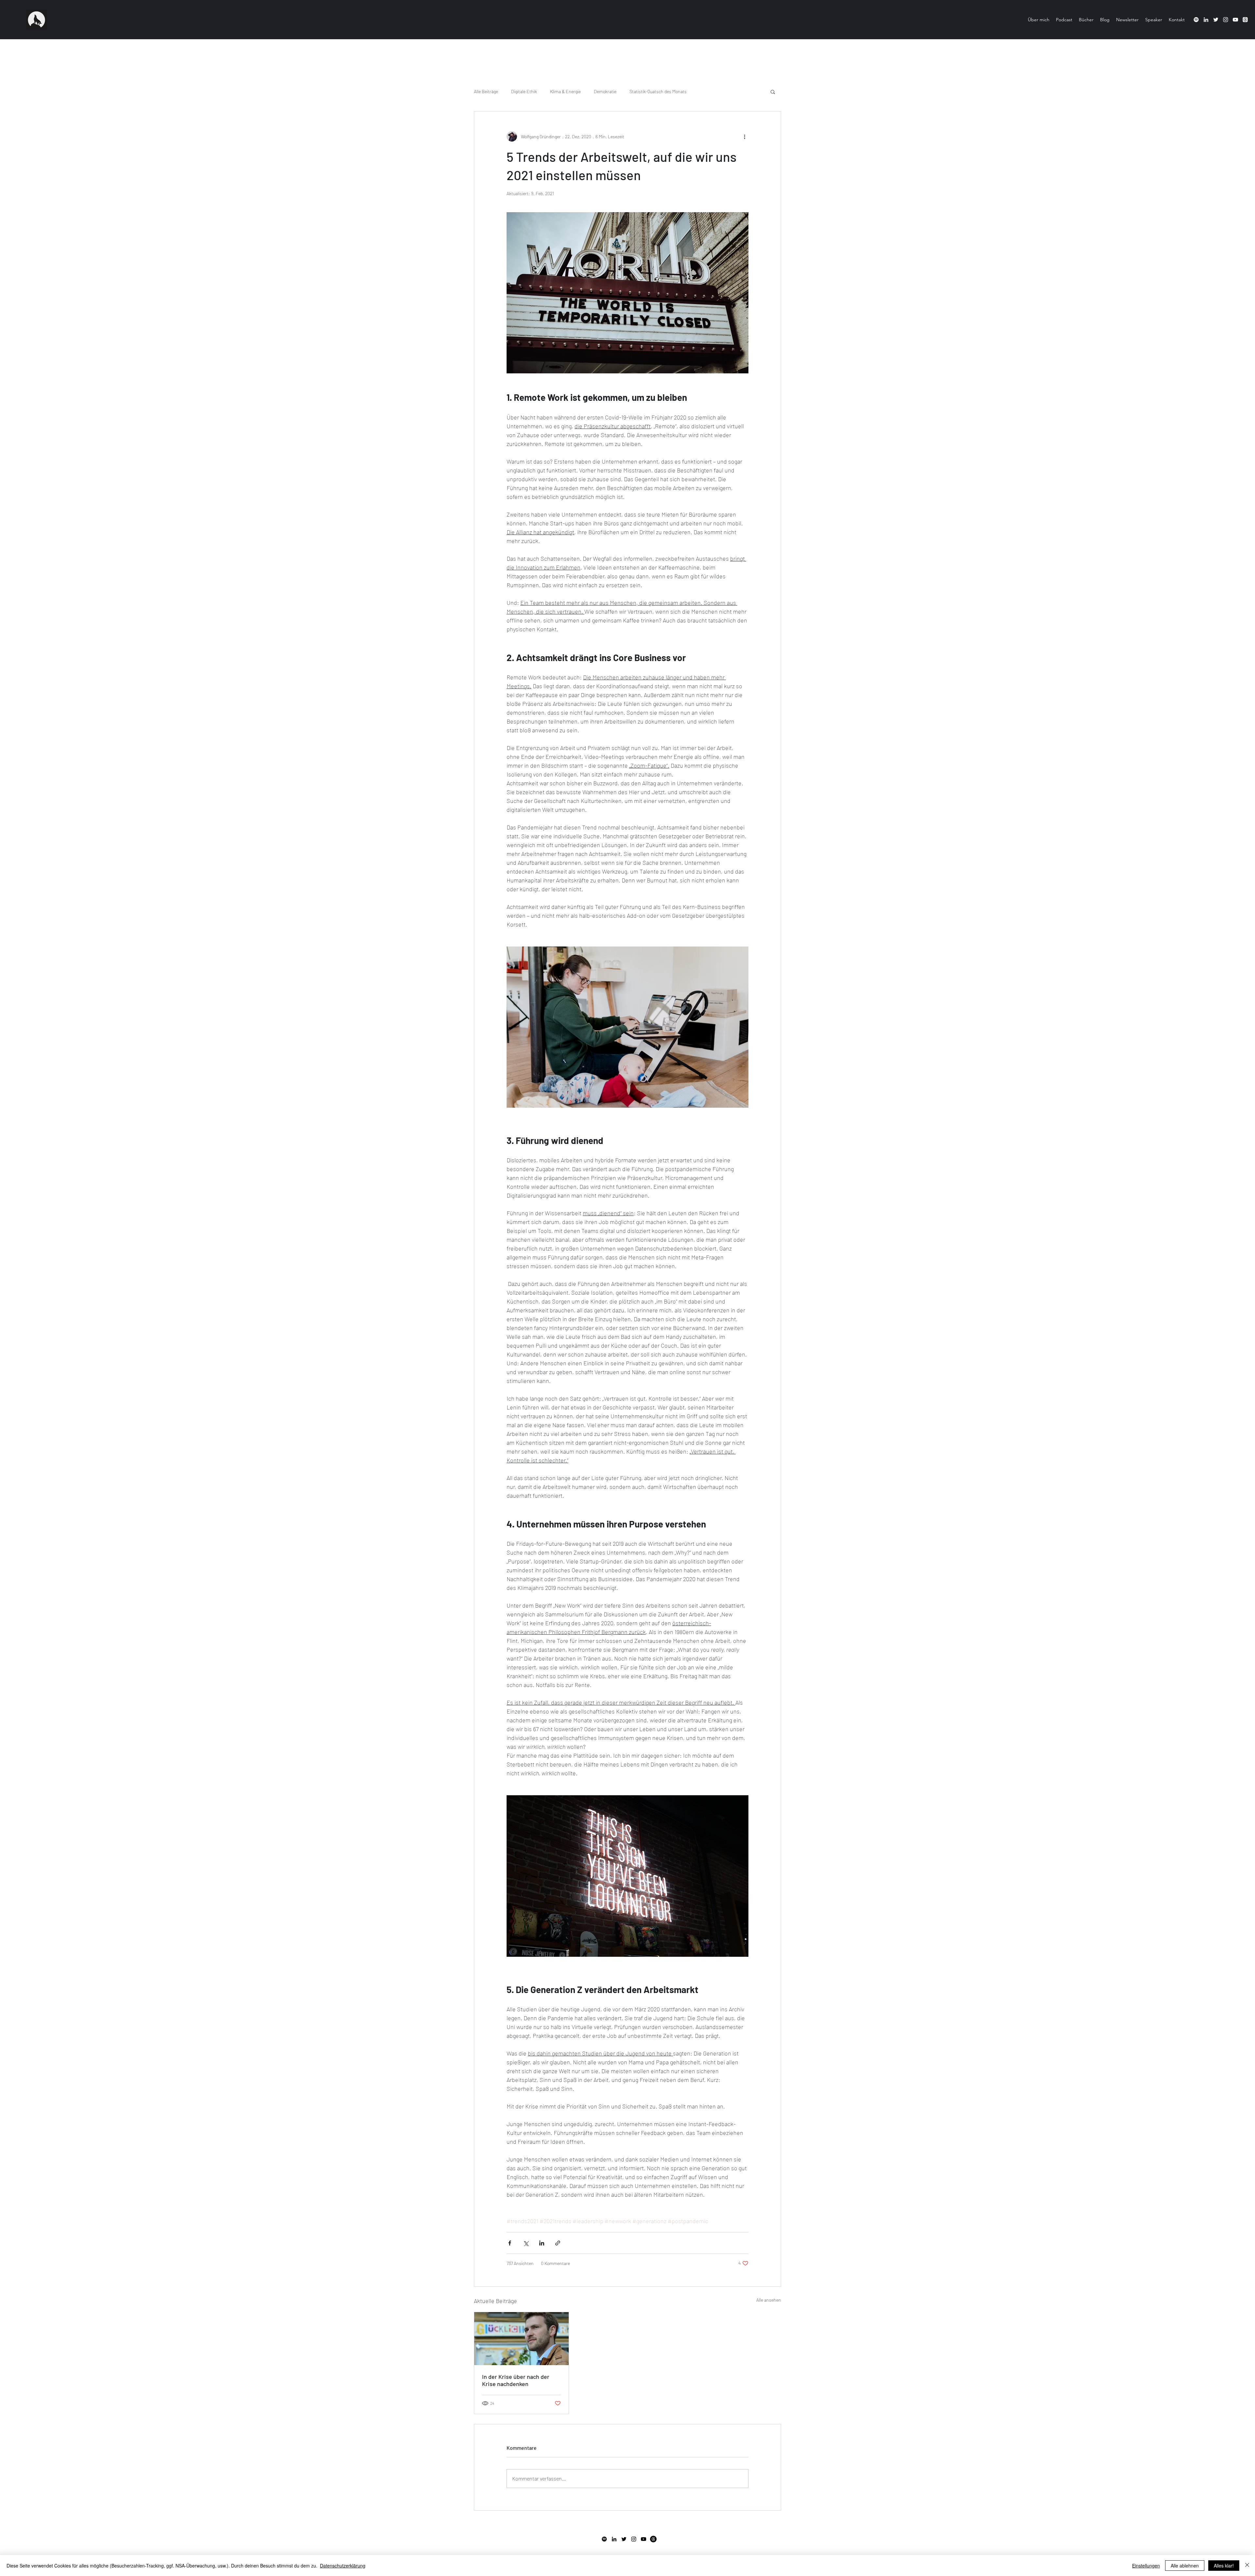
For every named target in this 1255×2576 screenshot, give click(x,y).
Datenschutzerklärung (343, 2566)
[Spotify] (1196, 20)
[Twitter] (1216, 20)
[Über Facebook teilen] (510, 2243)
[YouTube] (1235, 20)
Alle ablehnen (1185, 2566)
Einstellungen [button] (1146, 2566)
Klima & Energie (565, 91)
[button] (773, 92)
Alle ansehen (769, 2300)
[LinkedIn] (1206, 20)
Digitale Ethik (524, 91)
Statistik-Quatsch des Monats (658, 91)
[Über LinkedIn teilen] (542, 2243)
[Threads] (653, 2539)
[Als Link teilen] (558, 2243)
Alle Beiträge (486, 91)
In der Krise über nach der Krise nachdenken (516, 2380)
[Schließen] (1247, 2566)
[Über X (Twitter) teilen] (526, 2243)
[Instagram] (1226, 20)
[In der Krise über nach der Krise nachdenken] (521, 2339)
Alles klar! (1224, 2566)
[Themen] (1245, 20)
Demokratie (605, 91)
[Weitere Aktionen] (745, 136)
